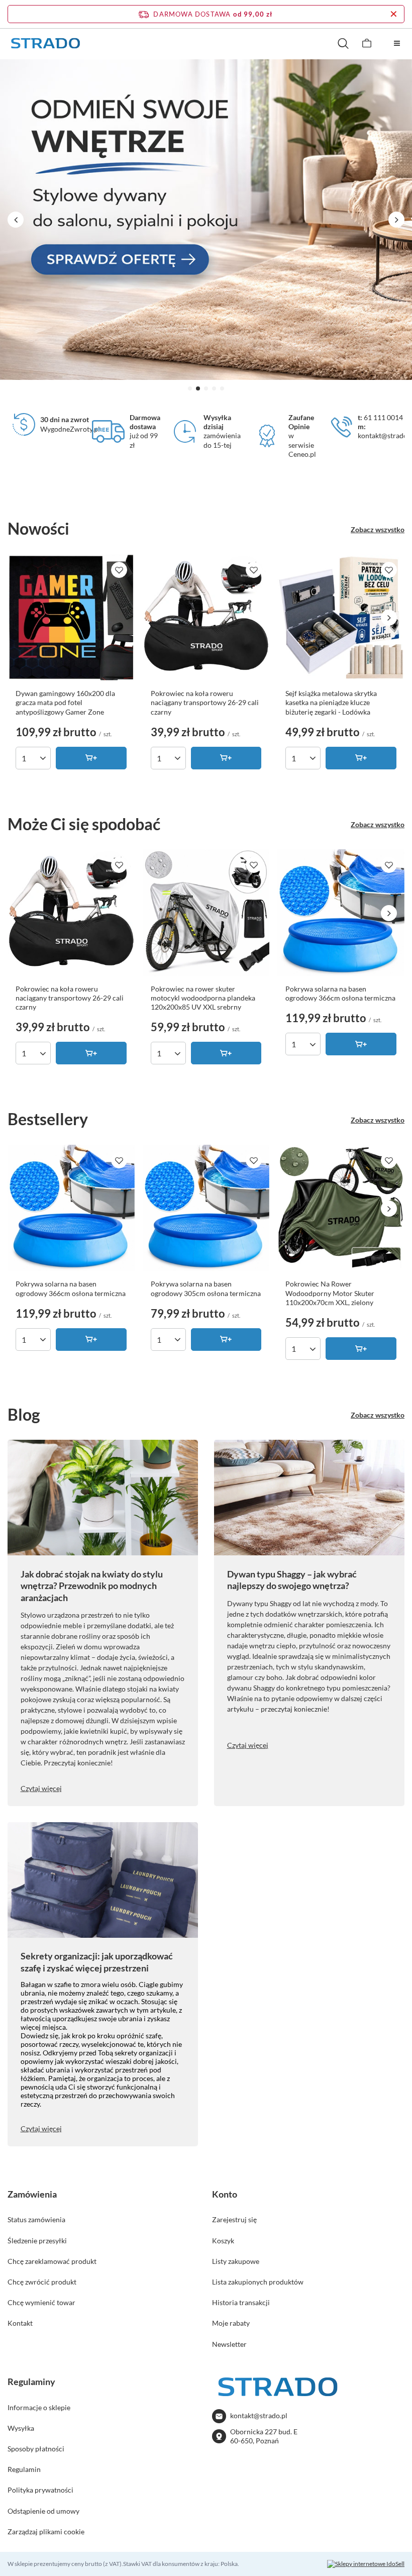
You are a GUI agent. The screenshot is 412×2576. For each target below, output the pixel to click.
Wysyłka (21, 2428)
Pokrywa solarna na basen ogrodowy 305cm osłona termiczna (206, 1288)
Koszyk (223, 2241)
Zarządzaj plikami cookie (46, 2532)
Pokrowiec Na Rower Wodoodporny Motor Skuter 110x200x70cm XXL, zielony (330, 1293)
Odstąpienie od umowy (43, 2511)
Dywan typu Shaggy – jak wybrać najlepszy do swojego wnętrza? (292, 1580)
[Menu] (397, 43)
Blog (24, 1414)
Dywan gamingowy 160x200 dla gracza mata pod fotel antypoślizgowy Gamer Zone (65, 702)
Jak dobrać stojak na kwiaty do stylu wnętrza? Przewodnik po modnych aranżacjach (92, 1586)
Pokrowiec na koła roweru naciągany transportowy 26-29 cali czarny (205, 702)
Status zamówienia (36, 2219)
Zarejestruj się (234, 2219)
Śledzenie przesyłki (37, 2241)
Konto (225, 2194)
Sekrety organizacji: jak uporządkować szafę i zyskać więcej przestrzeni (97, 1962)
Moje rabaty (231, 2323)
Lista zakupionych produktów (258, 2282)
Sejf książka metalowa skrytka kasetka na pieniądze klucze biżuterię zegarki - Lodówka (331, 702)
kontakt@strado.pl (259, 2415)
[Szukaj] (343, 43)
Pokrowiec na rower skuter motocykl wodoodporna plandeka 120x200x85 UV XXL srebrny (203, 998)
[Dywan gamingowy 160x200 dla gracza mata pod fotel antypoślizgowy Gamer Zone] (71, 618)
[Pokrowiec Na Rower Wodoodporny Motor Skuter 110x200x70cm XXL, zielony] (341, 1208)
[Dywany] (206, 220)
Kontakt (20, 2323)
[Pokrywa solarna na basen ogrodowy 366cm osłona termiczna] (341, 913)
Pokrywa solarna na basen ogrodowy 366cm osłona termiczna (340, 993)
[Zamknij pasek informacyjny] (394, 14)
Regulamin (24, 2469)
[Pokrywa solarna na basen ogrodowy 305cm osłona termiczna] (206, 1208)
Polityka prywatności (40, 2490)
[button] (190, 388)
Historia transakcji (241, 2302)
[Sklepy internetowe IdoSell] (366, 2564)
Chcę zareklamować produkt (52, 2261)
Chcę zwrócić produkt (42, 2282)
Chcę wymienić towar (41, 2302)
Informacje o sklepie (39, 2407)
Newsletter (229, 2344)
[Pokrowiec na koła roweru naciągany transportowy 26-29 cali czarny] (206, 618)
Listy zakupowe (236, 2261)
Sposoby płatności (36, 2449)
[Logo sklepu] (45, 43)
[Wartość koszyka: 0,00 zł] (367, 43)
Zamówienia (32, 2194)
